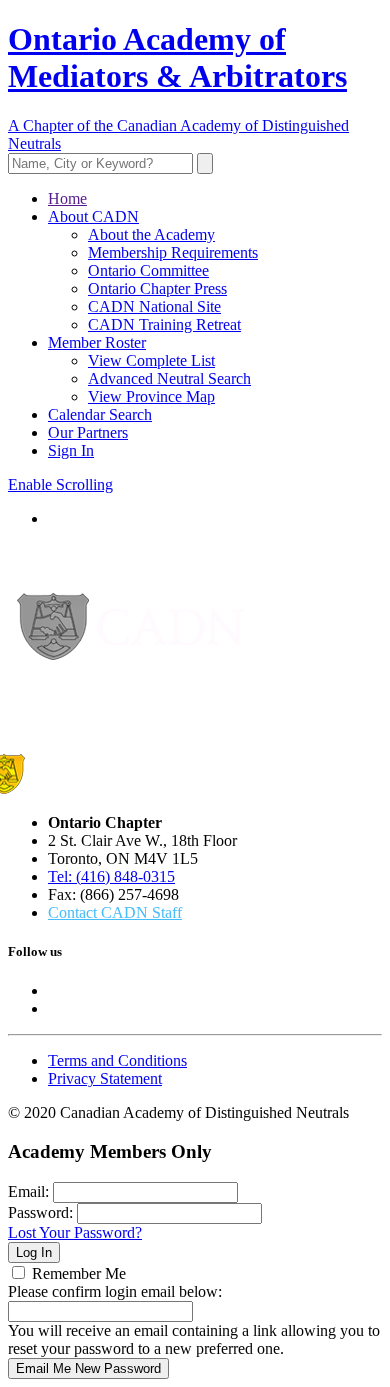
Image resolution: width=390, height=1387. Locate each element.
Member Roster (97, 342)
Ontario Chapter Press (157, 288)
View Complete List (151, 360)
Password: (40, 1212)
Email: (28, 1191)
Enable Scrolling (60, 484)
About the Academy (151, 234)
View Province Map (151, 396)
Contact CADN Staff (115, 912)
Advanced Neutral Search (169, 378)
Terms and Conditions (117, 1060)
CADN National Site (154, 306)
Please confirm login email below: (115, 1291)
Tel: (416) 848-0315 (111, 876)
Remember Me (79, 1273)
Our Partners (88, 432)
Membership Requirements (173, 252)
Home (67, 198)
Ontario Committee (148, 270)
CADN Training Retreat (164, 324)
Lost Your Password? (75, 1232)
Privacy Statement (105, 1078)
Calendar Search (100, 414)
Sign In (71, 450)
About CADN (93, 216)
